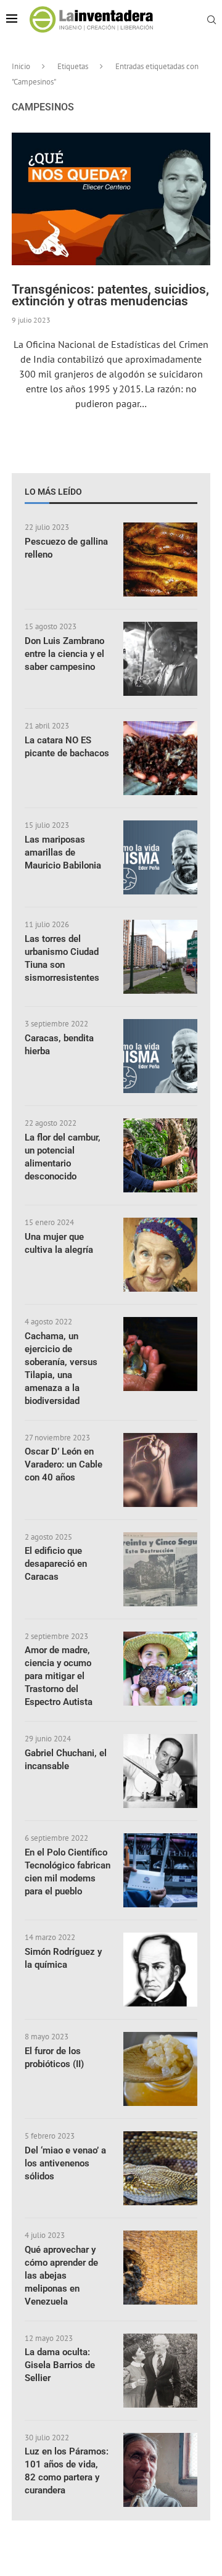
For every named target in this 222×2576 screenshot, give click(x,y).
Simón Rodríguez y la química (63, 1958)
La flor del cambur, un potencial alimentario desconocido (63, 1157)
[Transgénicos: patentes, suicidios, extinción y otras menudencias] (111, 199)
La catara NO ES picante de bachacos (67, 747)
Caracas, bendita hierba (59, 1045)
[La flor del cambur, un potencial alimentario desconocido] (160, 1155)
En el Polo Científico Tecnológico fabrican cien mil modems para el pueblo (68, 1872)
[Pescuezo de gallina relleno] (160, 559)
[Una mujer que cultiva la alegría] (160, 1255)
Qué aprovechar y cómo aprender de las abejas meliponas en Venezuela (61, 2276)
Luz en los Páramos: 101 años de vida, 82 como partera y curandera (67, 2471)
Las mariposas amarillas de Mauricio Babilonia (63, 852)
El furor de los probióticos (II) (54, 2058)
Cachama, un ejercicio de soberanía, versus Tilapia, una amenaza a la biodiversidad (61, 1368)
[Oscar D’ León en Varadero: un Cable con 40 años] (160, 1470)
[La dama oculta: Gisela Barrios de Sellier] (160, 2371)
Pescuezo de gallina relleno (66, 548)
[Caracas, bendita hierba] (160, 1056)
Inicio (21, 66)
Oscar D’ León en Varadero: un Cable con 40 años (64, 1464)
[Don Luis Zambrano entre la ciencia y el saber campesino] (160, 659)
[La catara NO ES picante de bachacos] (160, 758)
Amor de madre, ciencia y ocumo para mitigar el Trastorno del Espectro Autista (59, 1676)
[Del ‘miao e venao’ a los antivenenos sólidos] (160, 2168)
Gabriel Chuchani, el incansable (66, 1760)
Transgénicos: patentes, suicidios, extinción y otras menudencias (110, 295)
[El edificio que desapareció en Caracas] (160, 1569)
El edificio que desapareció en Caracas (56, 1564)
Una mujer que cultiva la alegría (59, 1243)
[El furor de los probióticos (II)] (160, 2069)
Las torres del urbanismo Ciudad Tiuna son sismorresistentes (62, 958)
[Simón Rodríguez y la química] (160, 1970)
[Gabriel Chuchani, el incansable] (160, 1771)
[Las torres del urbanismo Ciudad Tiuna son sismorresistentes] (160, 957)
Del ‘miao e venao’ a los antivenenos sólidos (65, 2163)
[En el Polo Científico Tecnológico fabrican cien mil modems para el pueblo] (160, 1870)
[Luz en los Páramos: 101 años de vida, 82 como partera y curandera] (160, 2470)
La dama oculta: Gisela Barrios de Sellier (60, 2365)
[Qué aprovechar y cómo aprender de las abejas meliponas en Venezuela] (160, 2268)
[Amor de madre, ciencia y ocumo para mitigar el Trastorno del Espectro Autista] (160, 1669)
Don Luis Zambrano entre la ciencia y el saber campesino (64, 654)
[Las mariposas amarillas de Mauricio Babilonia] (160, 857)
